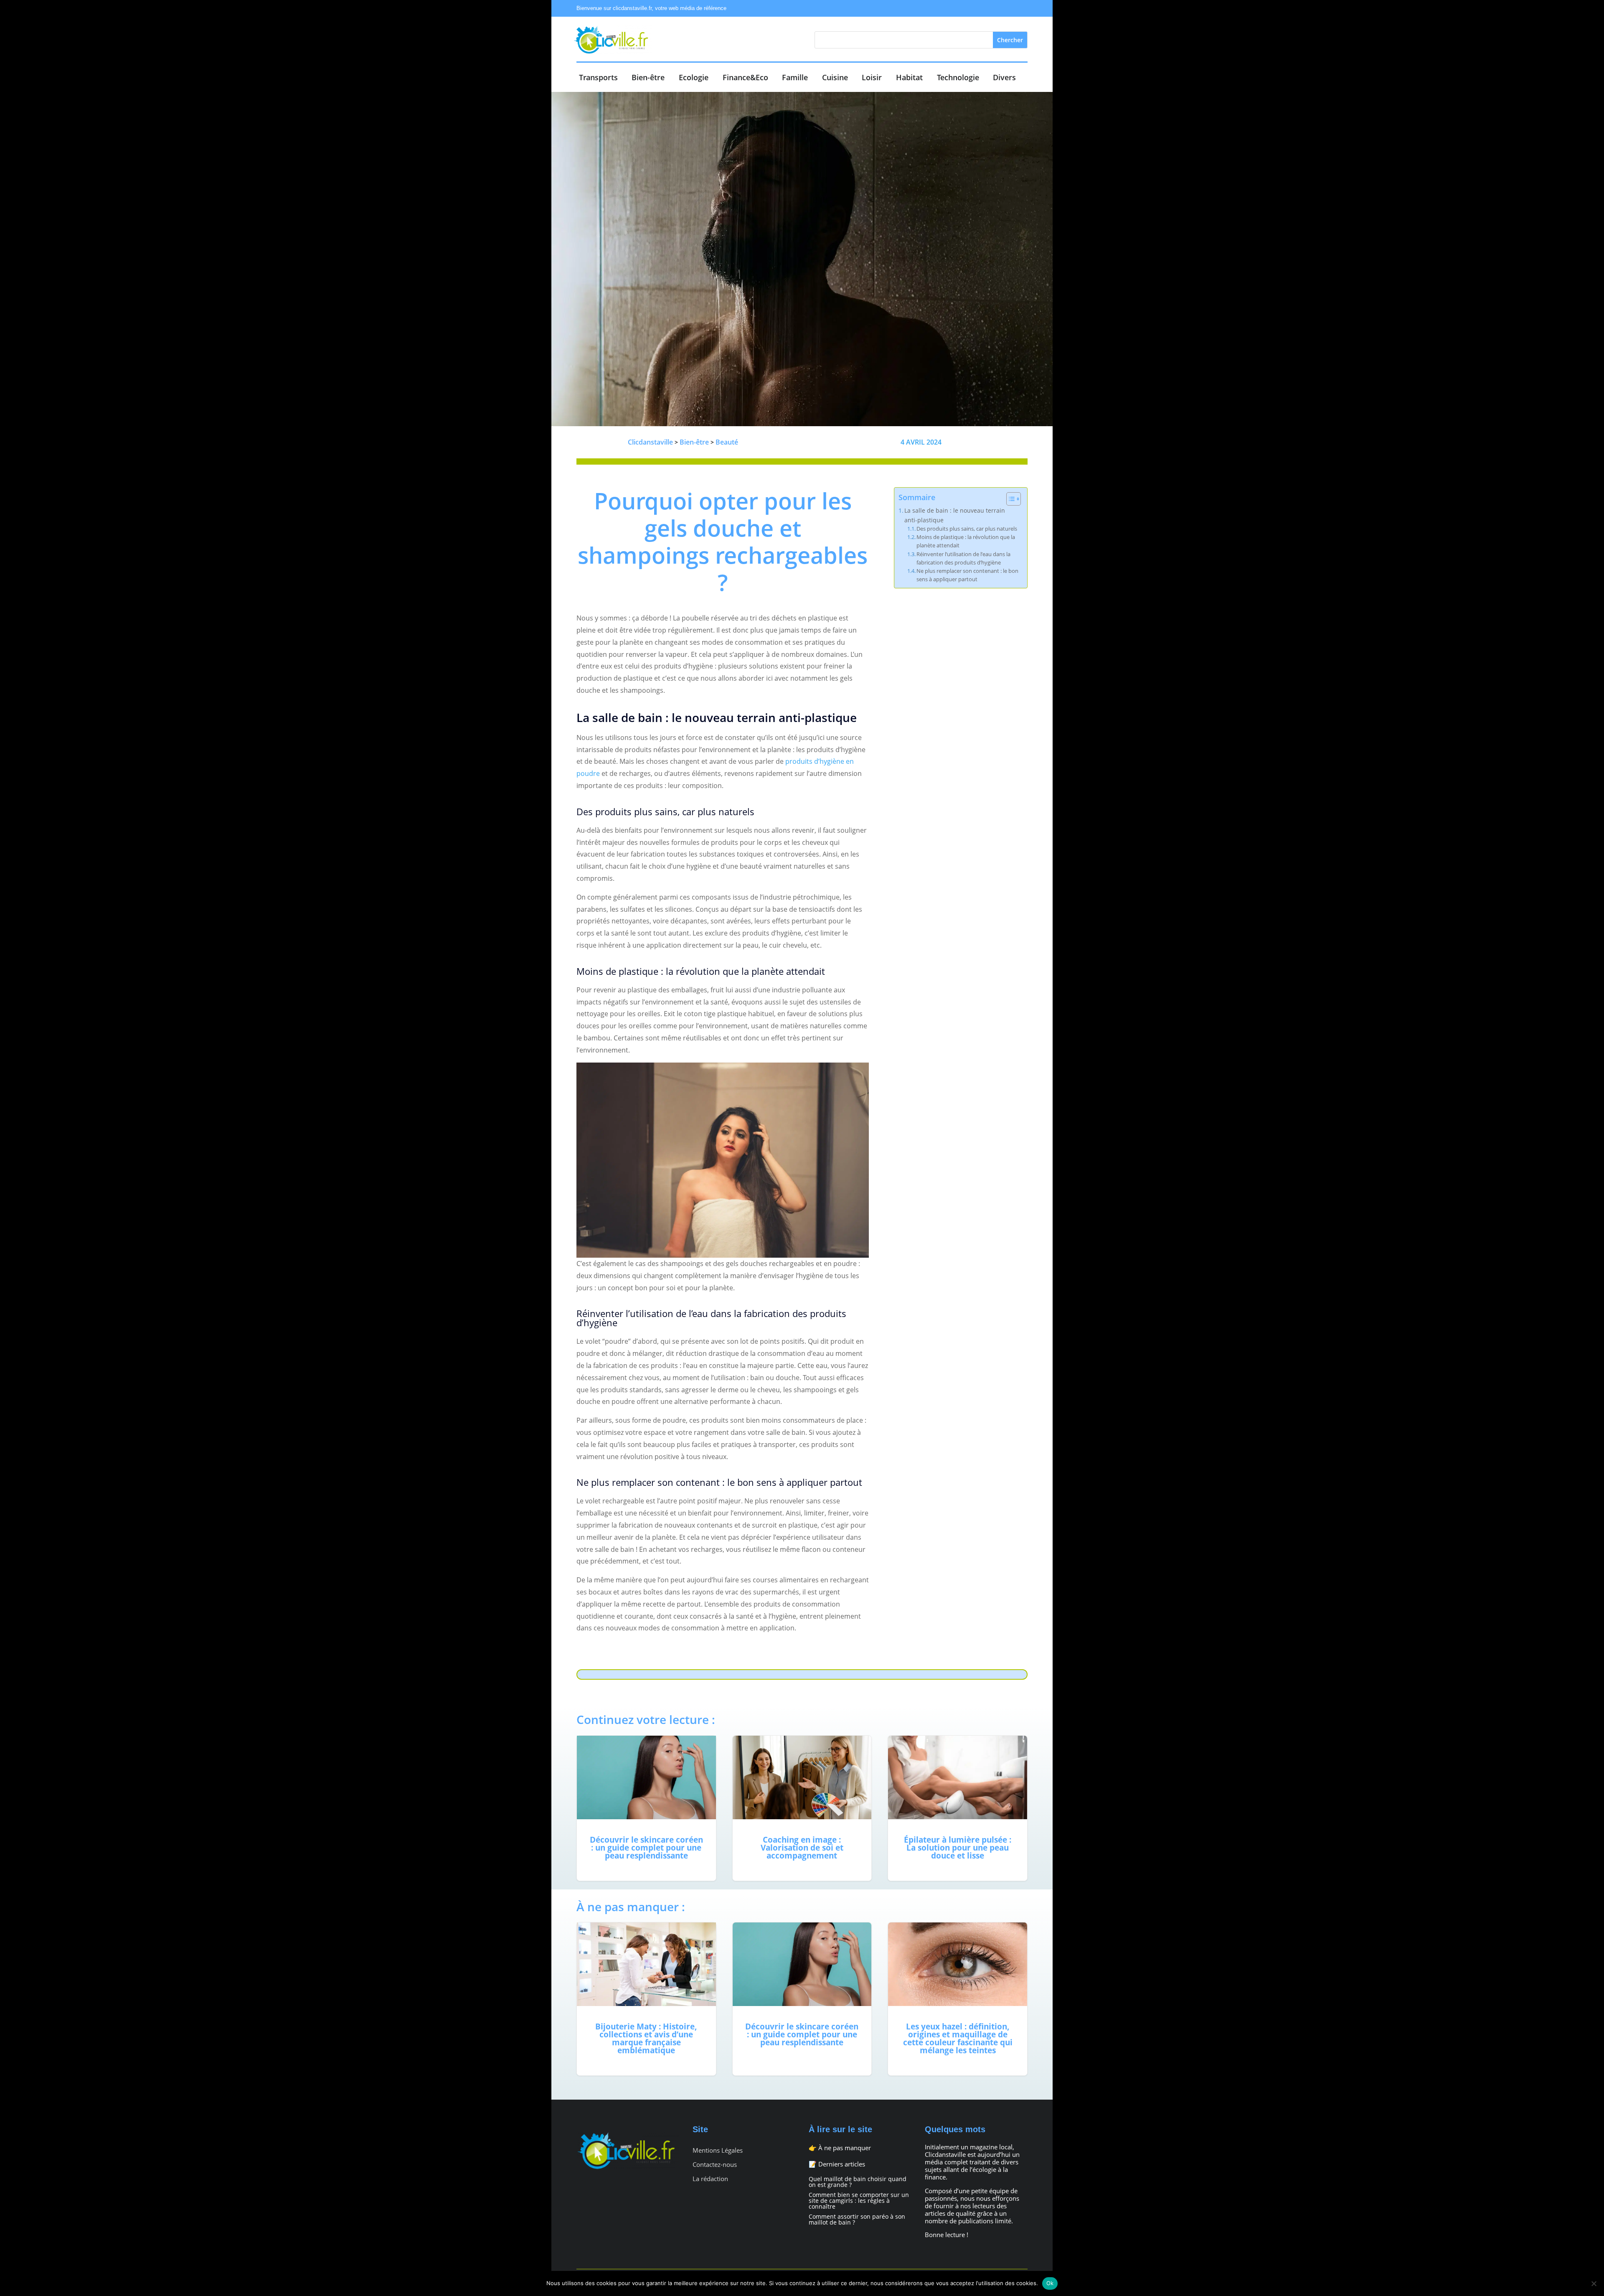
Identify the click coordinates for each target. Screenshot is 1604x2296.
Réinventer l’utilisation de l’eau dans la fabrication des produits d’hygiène (963, 558)
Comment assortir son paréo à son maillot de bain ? (857, 2219)
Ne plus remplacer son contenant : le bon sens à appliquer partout (967, 575)
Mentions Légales (718, 2150)
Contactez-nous (715, 2165)
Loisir (872, 78)
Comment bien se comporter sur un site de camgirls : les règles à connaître (859, 2201)
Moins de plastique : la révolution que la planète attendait (966, 541)
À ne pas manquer (845, 2148)
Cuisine (835, 78)
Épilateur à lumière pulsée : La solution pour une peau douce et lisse (958, 1808)
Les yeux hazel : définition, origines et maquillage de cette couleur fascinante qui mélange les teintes (958, 1999)
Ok (1050, 2283)
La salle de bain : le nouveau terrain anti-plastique (955, 515)
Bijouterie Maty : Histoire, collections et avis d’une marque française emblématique (646, 1999)
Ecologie (694, 78)
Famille (795, 78)
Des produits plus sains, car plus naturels (967, 529)
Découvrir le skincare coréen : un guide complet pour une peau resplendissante (646, 1808)
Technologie (958, 78)
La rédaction (710, 2179)
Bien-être (648, 78)
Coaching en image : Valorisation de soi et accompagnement (802, 1808)
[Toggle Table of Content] (1009, 499)
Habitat (909, 78)
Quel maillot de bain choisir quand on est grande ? (858, 2182)
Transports (598, 78)
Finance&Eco (745, 78)
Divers (1004, 78)
